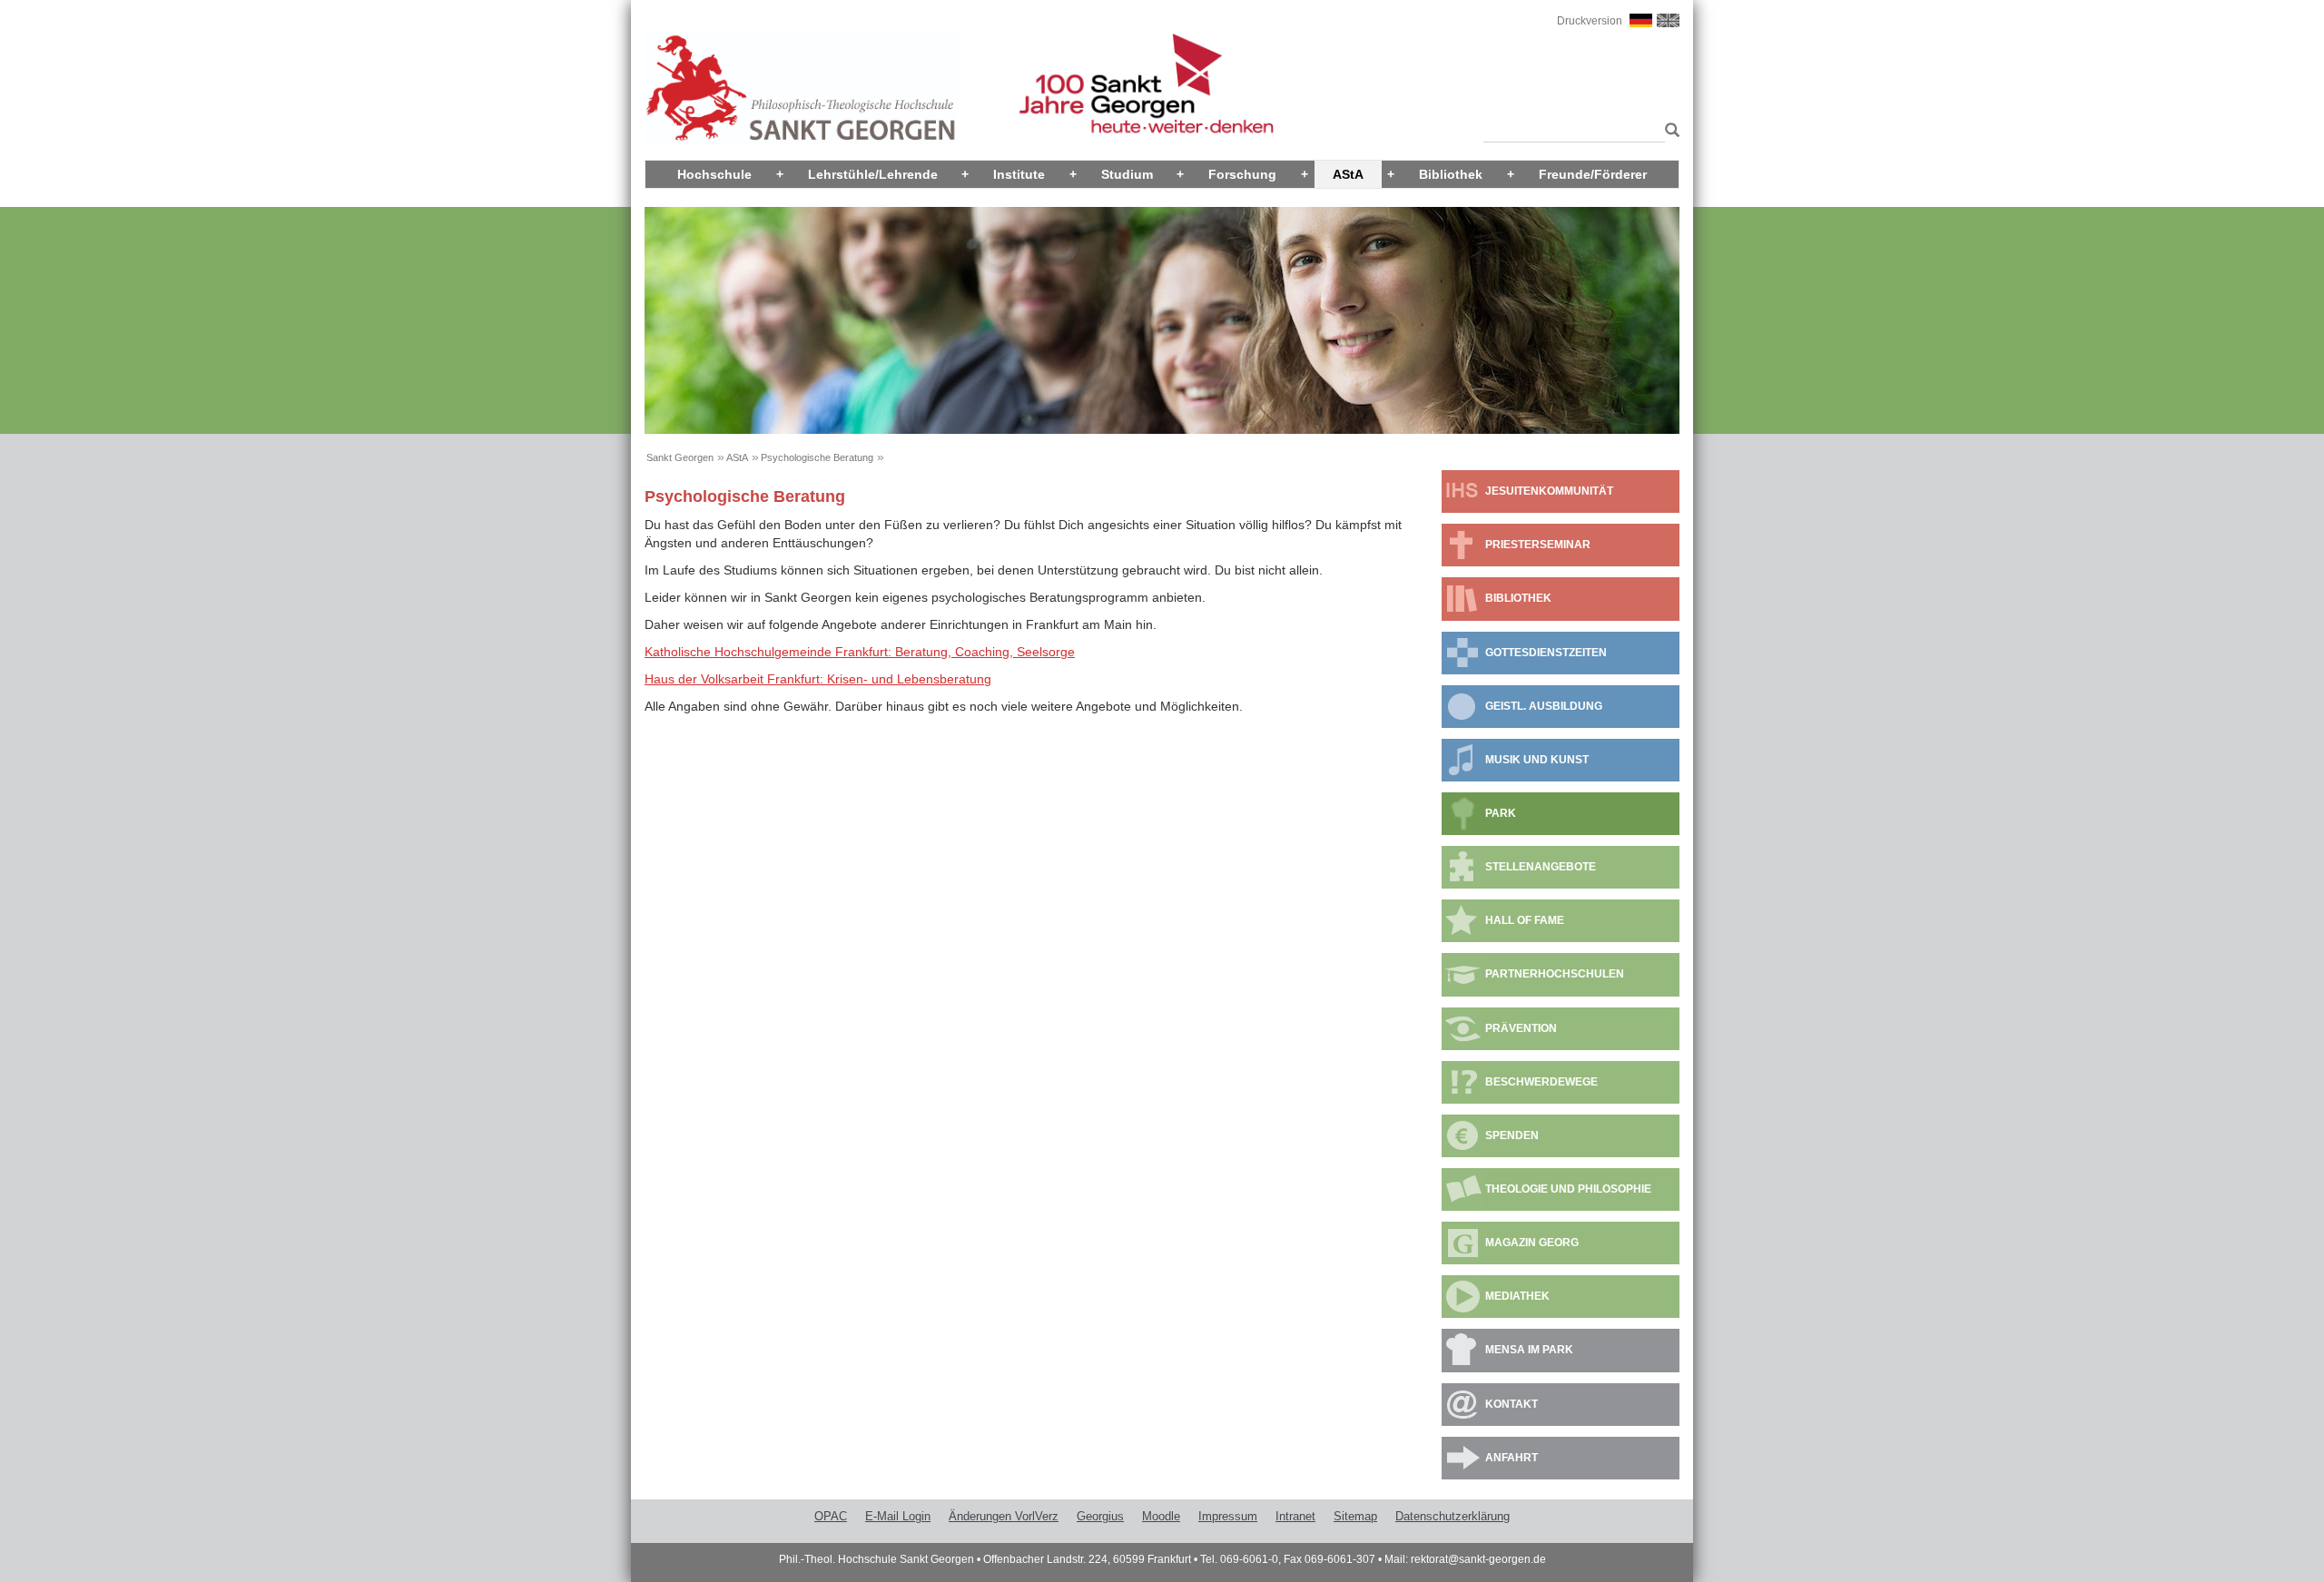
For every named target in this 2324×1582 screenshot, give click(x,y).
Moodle (1161, 1516)
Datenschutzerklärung (1452, 1516)
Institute (1019, 174)
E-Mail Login (898, 1516)
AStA (1348, 174)
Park (1501, 813)
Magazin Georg (1532, 1243)
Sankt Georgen (680, 457)
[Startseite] (802, 88)
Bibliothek (1451, 174)
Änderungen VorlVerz (1004, 1516)
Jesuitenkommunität (1549, 491)
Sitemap (1355, 1516)
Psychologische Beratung (817, 457)
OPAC (831, 1516)
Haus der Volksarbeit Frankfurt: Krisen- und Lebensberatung (818, 679)
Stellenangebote (1541, 867)
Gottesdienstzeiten (1546, 653)
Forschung (1242, 174)
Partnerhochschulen (1555, 974)
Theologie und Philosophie (1568, 1189)
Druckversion (1590, 21)
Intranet (1295, 1516)
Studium (1127, 174)
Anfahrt (1512, 1458)
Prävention (1521, 1028)
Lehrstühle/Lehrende (873, 174)
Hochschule (714, 174)
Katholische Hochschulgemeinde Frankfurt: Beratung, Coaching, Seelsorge (860, 652)
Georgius (1100, 1516)
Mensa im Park (1529, 1350)
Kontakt (1512, 1404)
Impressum (1228, 1516)
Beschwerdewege (1541, 1082)
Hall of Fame (1525, 920)
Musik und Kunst (1537, 760)
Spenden (1512, 1135)
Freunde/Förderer (1593, 174)
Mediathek (1517, 1296)
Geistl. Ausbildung (1544, 706)
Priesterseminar (1538, 545)
